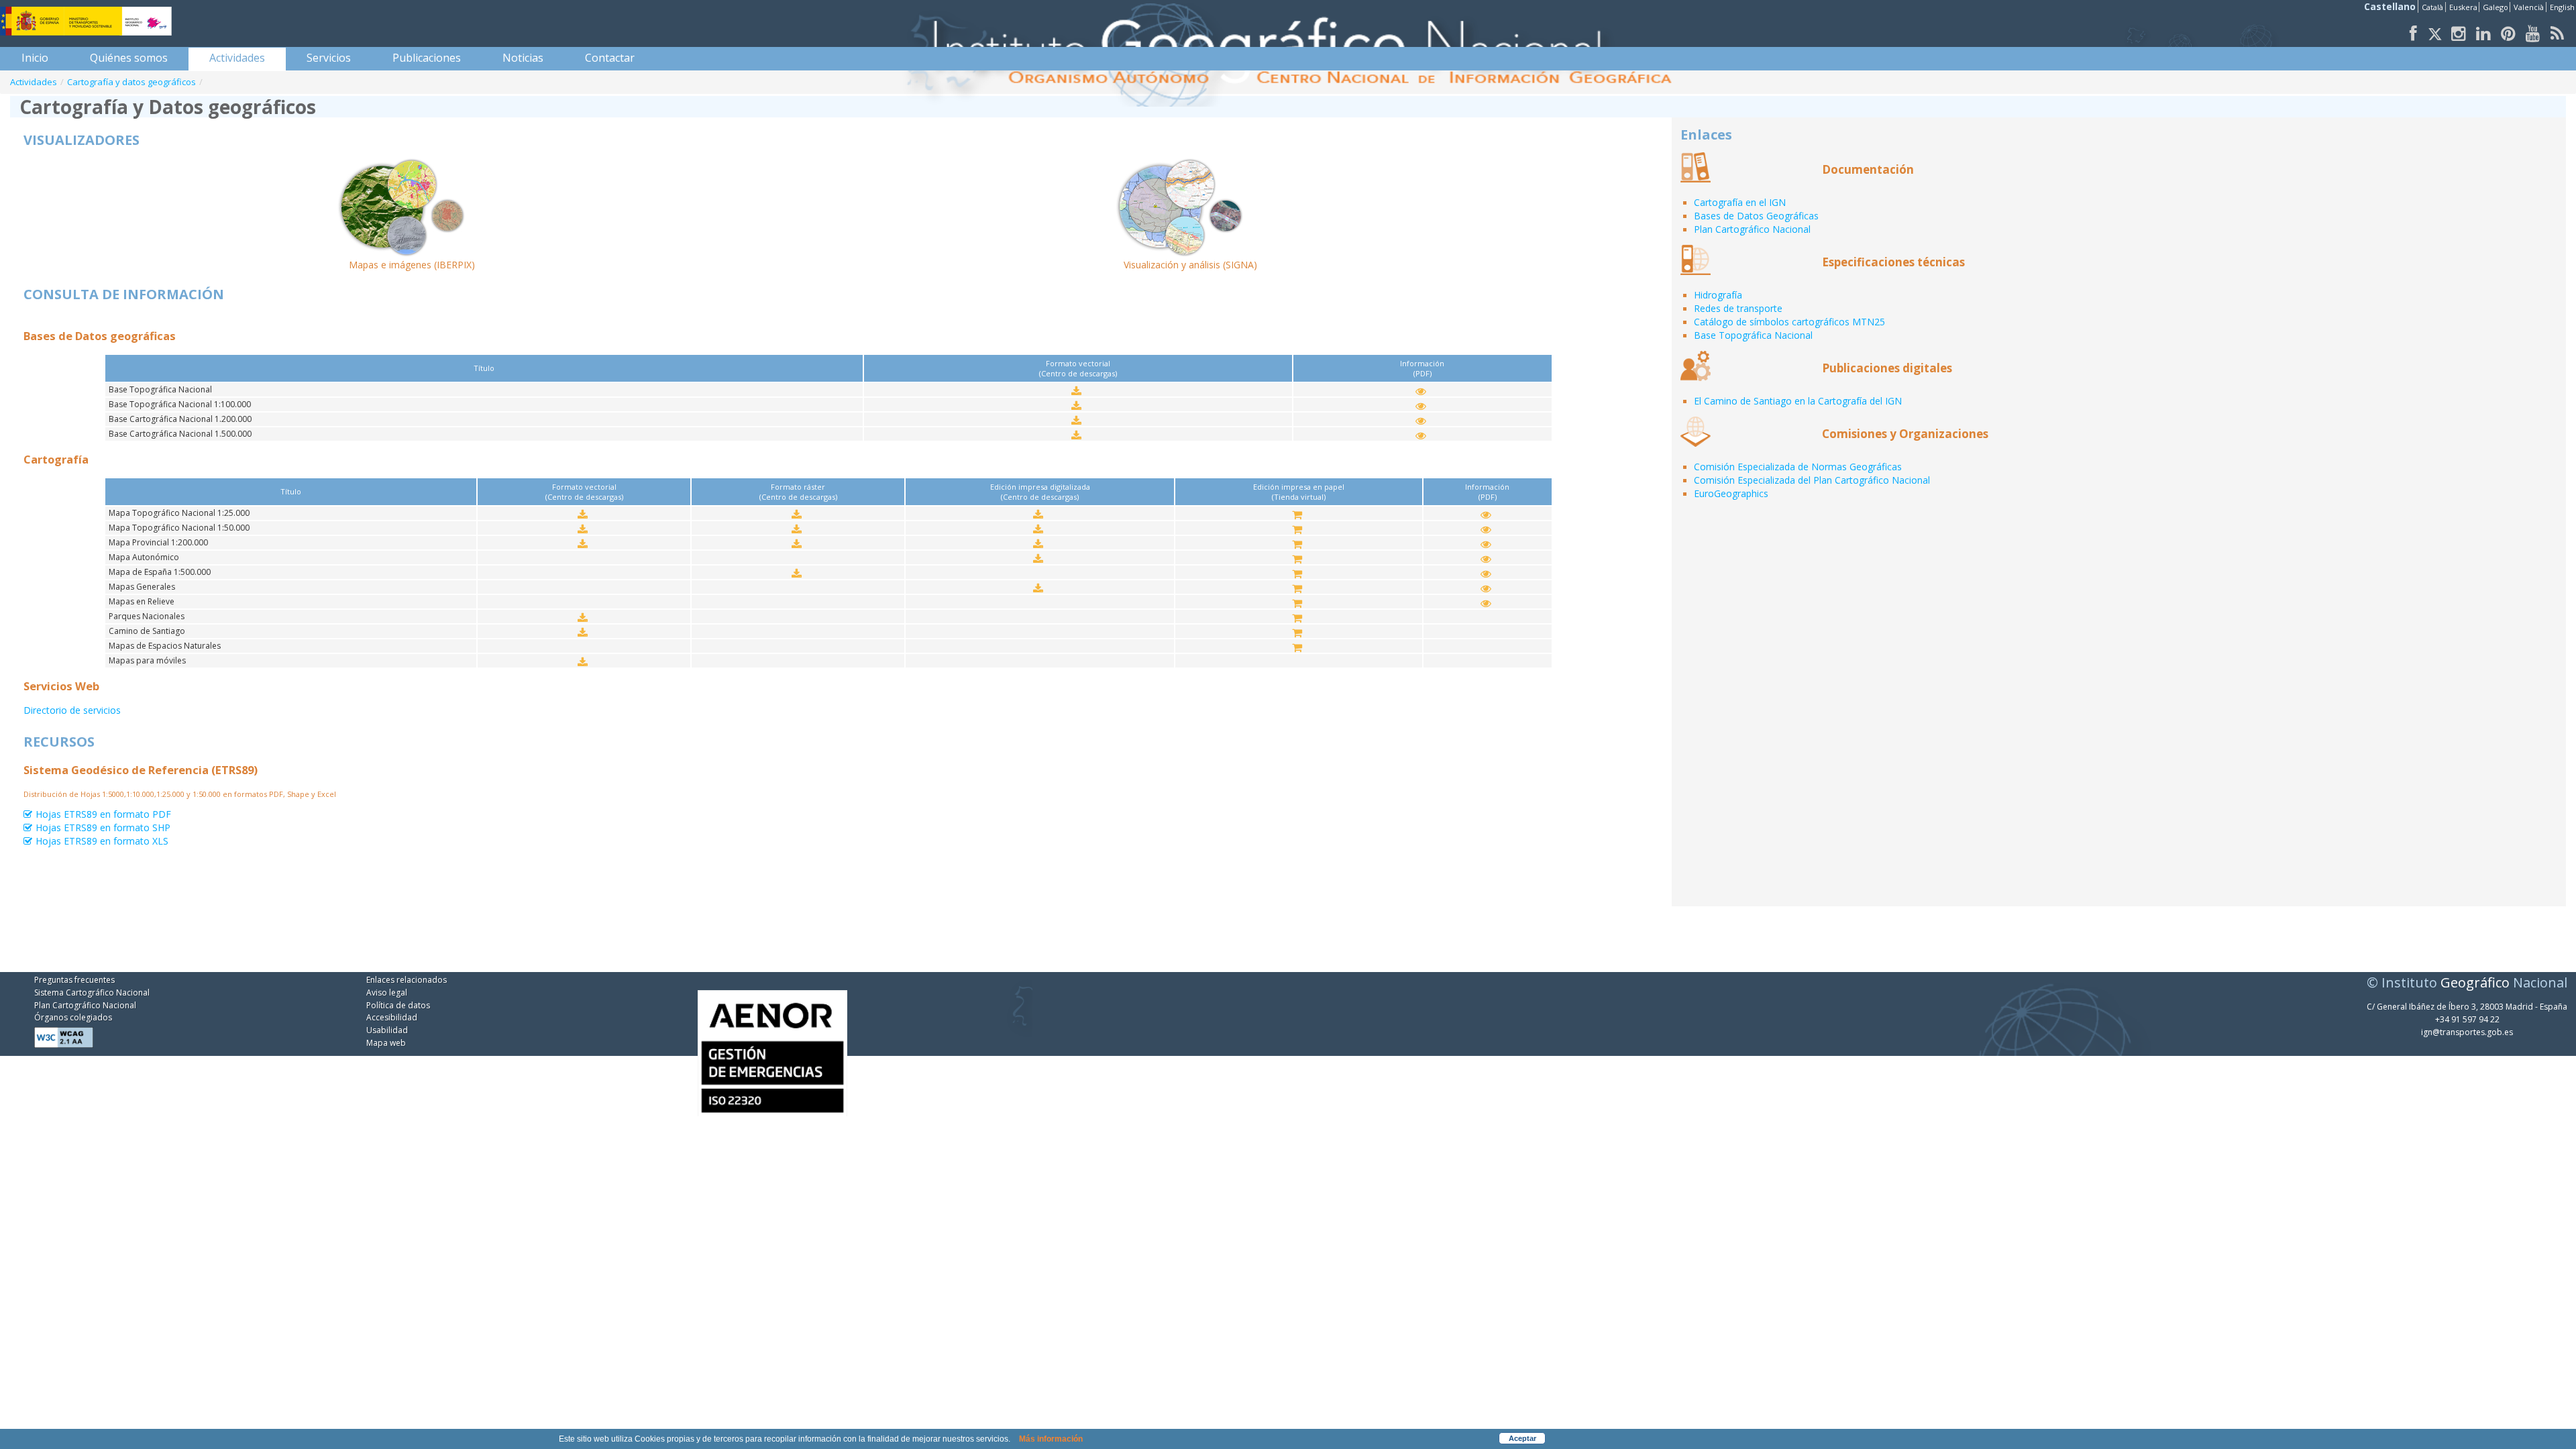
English (2562, 7)
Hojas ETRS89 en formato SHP (103, 828)
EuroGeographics (1731, 493)
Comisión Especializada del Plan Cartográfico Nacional (1812, 480)
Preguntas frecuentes (74, 980)
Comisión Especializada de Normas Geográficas (1798, 467)
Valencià (2529, 7)
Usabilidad (387, 1030)
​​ (1078, 391)
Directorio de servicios (72, 710)
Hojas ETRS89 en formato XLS (102, 841)
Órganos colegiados (73, 1017)
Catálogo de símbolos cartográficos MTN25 (1789, 322)
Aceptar (1522, 1438)
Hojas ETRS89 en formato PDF (103, 814)
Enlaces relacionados (407, 980)
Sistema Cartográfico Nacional (92, 992)
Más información (1051, 1439)
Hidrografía (1718, 295)
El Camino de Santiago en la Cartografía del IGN (1798, 401)
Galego (2495, 7)
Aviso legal (387, 992)
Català (2432, 7)
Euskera (2463, 7)
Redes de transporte (1738, 308)
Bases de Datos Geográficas (1756, 216)
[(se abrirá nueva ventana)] (772, 1044)
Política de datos (398, 1005)
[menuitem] (35, 58)
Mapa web (386, 1043)
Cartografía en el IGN (1740, 202)
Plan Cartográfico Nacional (1752, 229)
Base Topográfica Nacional (1753, 335)
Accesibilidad (392, 1017)
